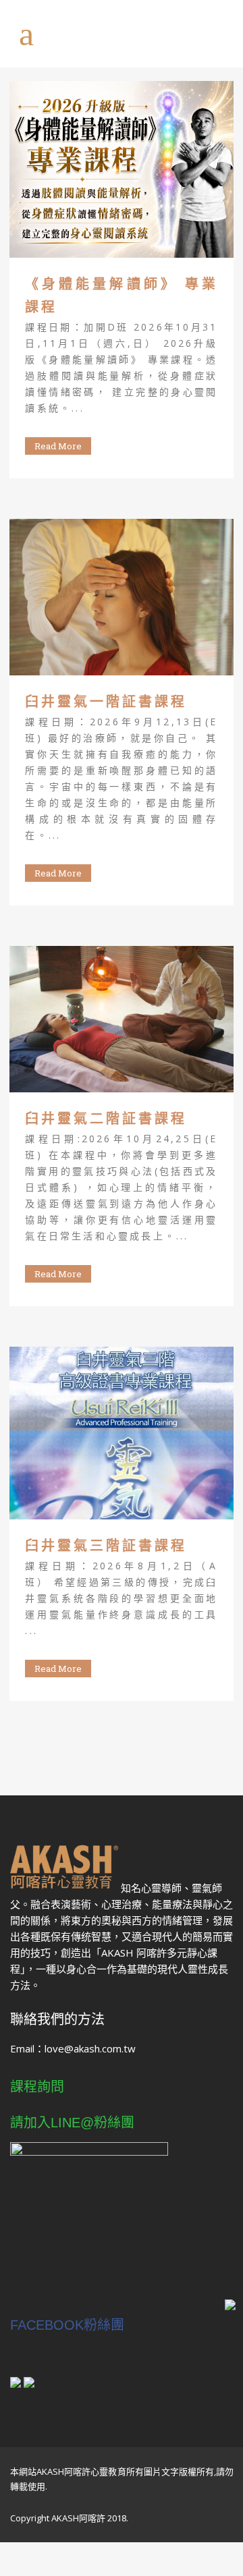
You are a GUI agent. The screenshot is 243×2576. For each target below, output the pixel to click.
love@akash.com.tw (90, 2048)
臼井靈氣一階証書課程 (106, 702)
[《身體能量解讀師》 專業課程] (121, 169)
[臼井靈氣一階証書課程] (121, 597)
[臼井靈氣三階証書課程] (121, 1433)
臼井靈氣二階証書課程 (106, 1119)
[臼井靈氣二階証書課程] (121, 1019)
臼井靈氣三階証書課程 (106, 1546)
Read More (58, 446)
